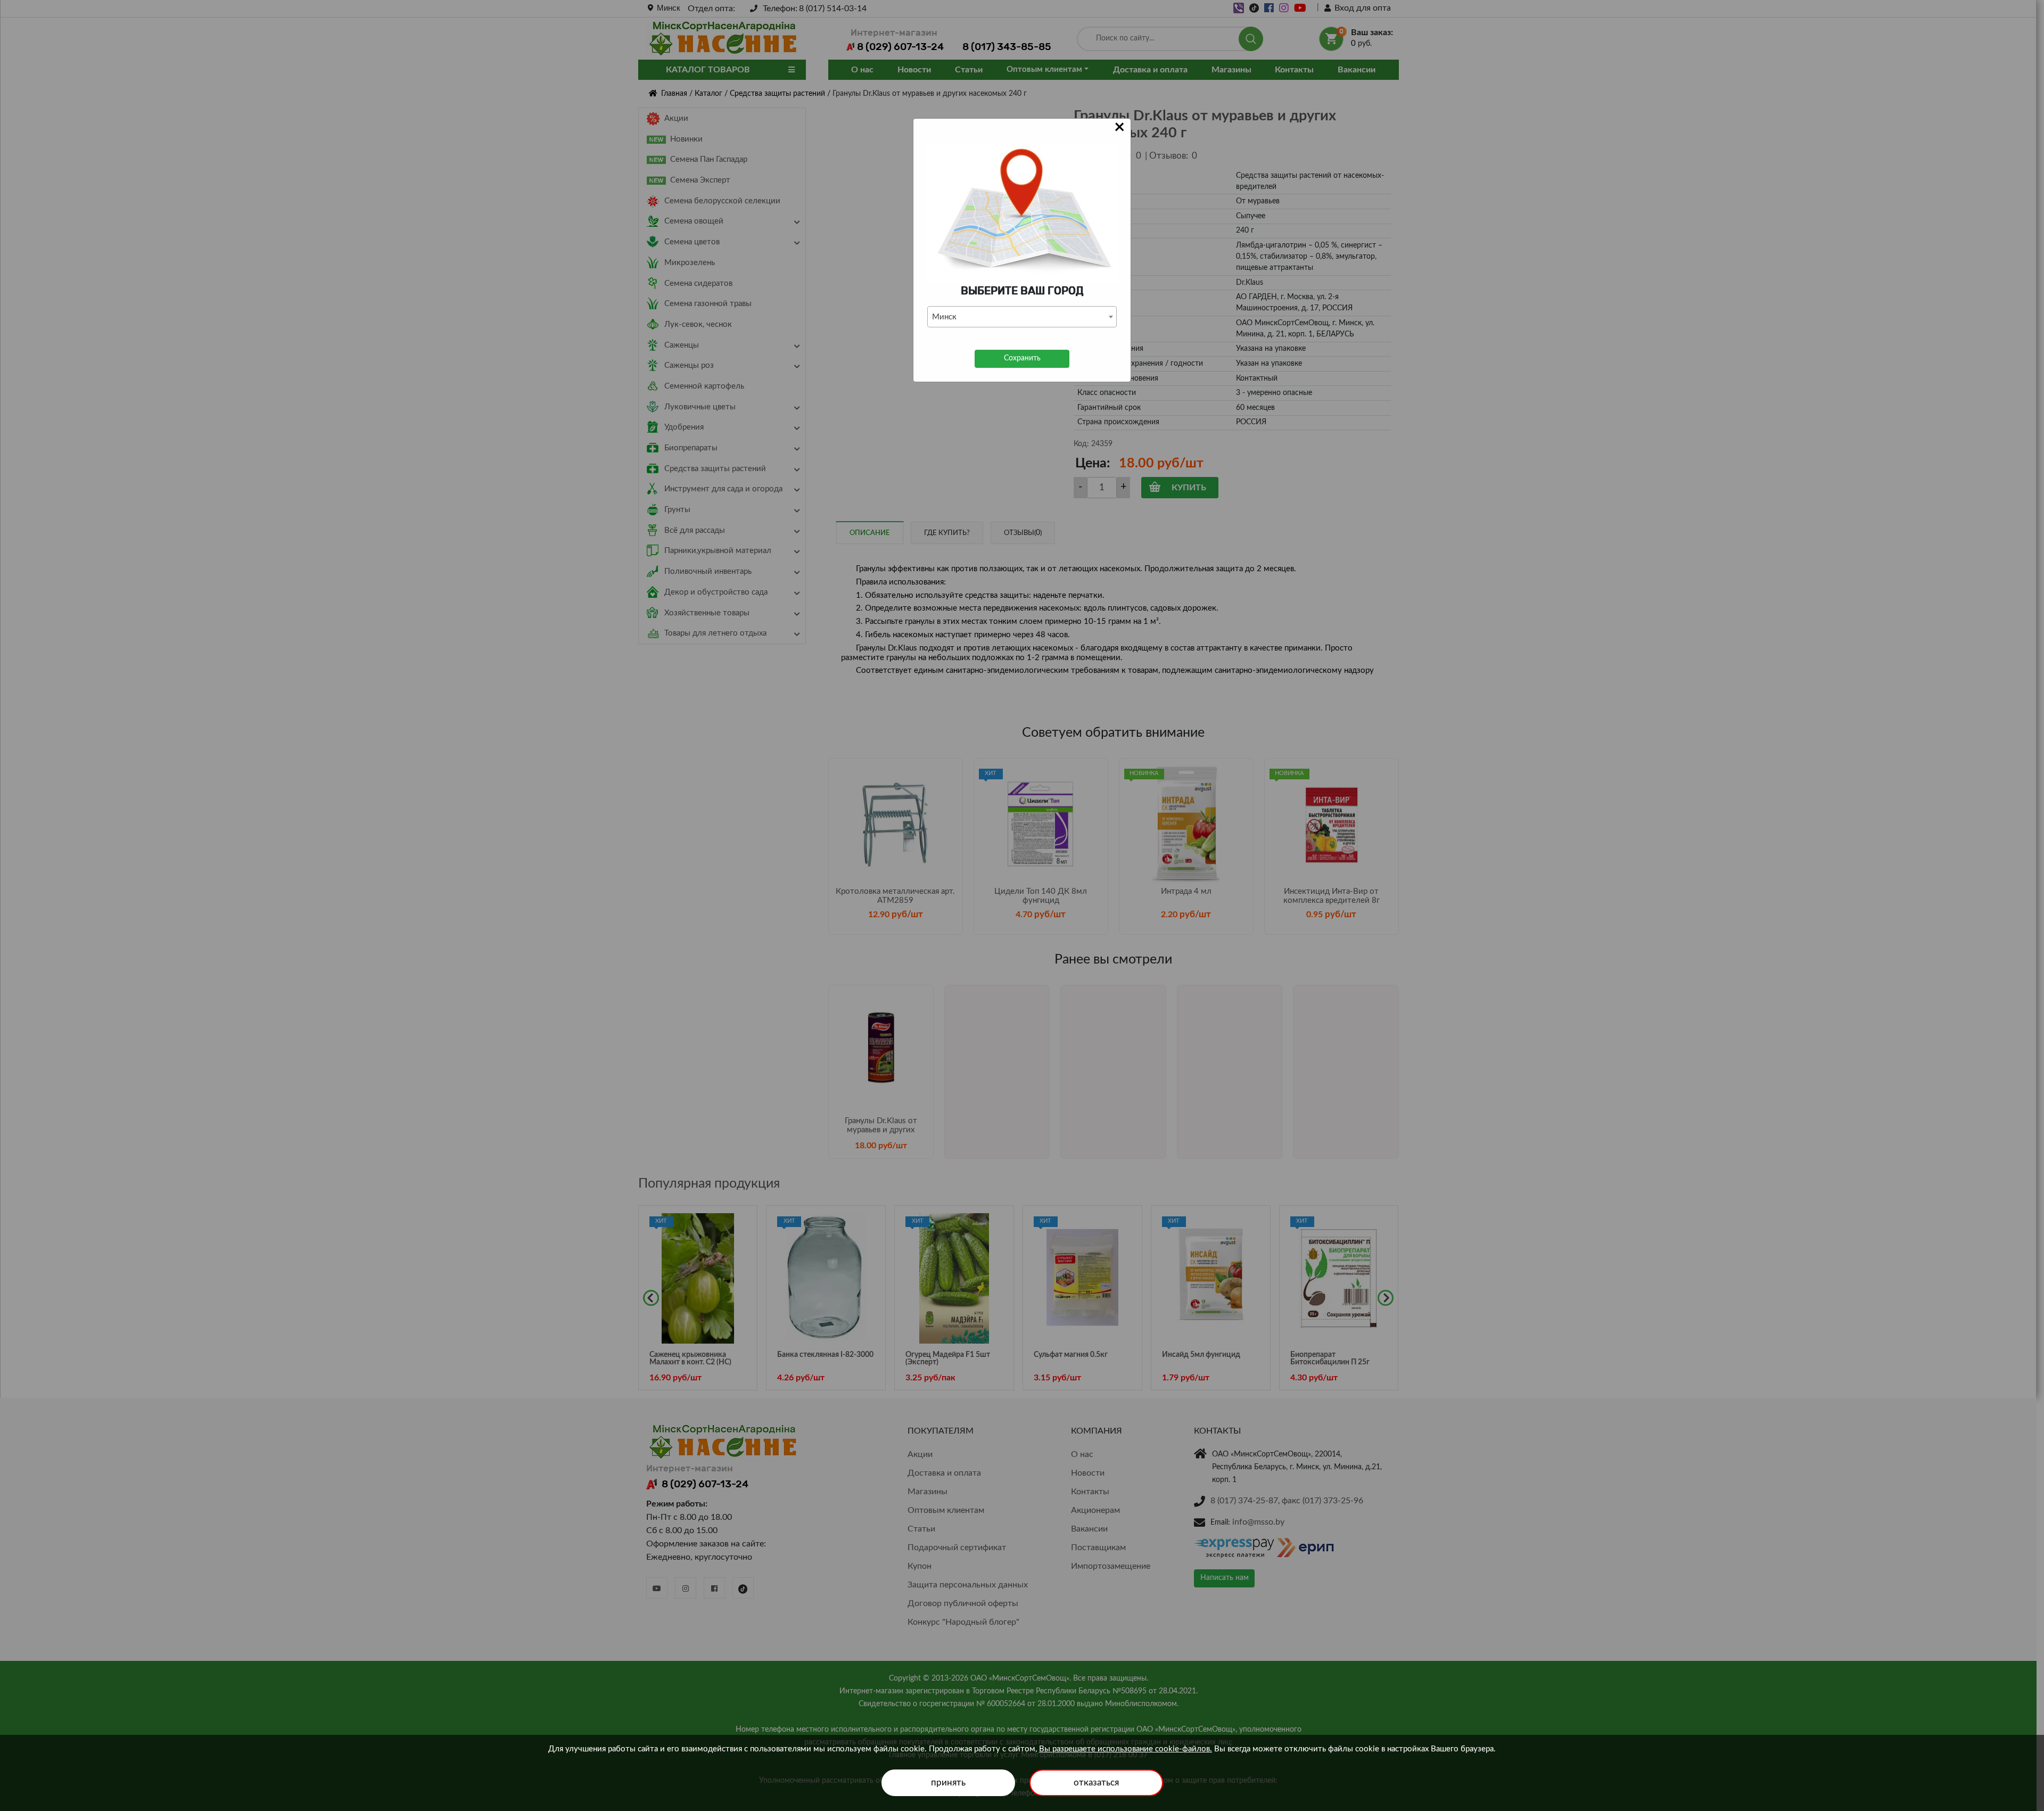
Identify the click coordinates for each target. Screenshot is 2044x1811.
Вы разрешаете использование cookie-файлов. (1126, 1749)
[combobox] (1022, 317)
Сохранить (1022, 358)
